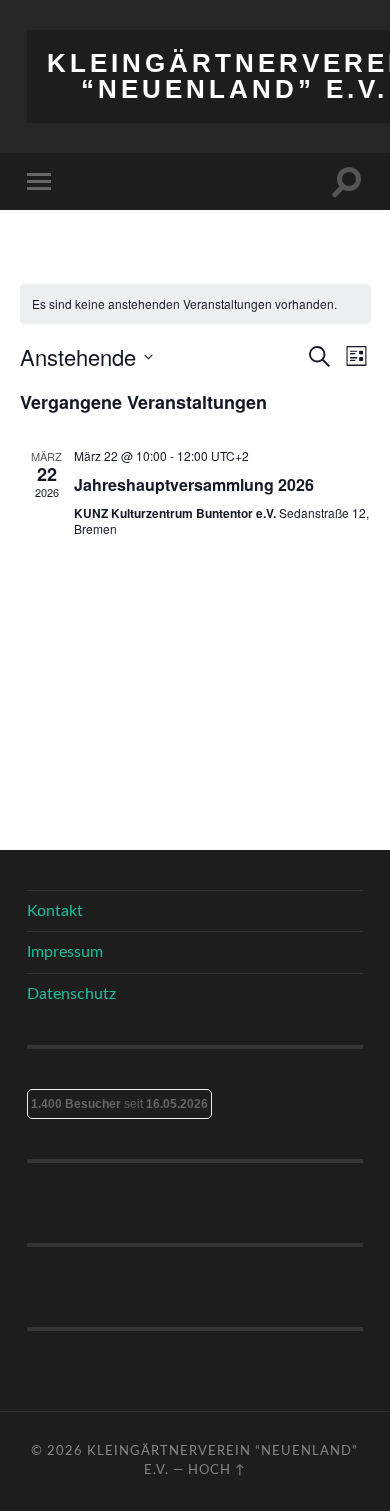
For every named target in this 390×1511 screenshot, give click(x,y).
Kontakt (55, 911)
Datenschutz (71, 994)
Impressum (65, 952)
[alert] (195, 304)
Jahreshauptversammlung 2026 (194, 484)
